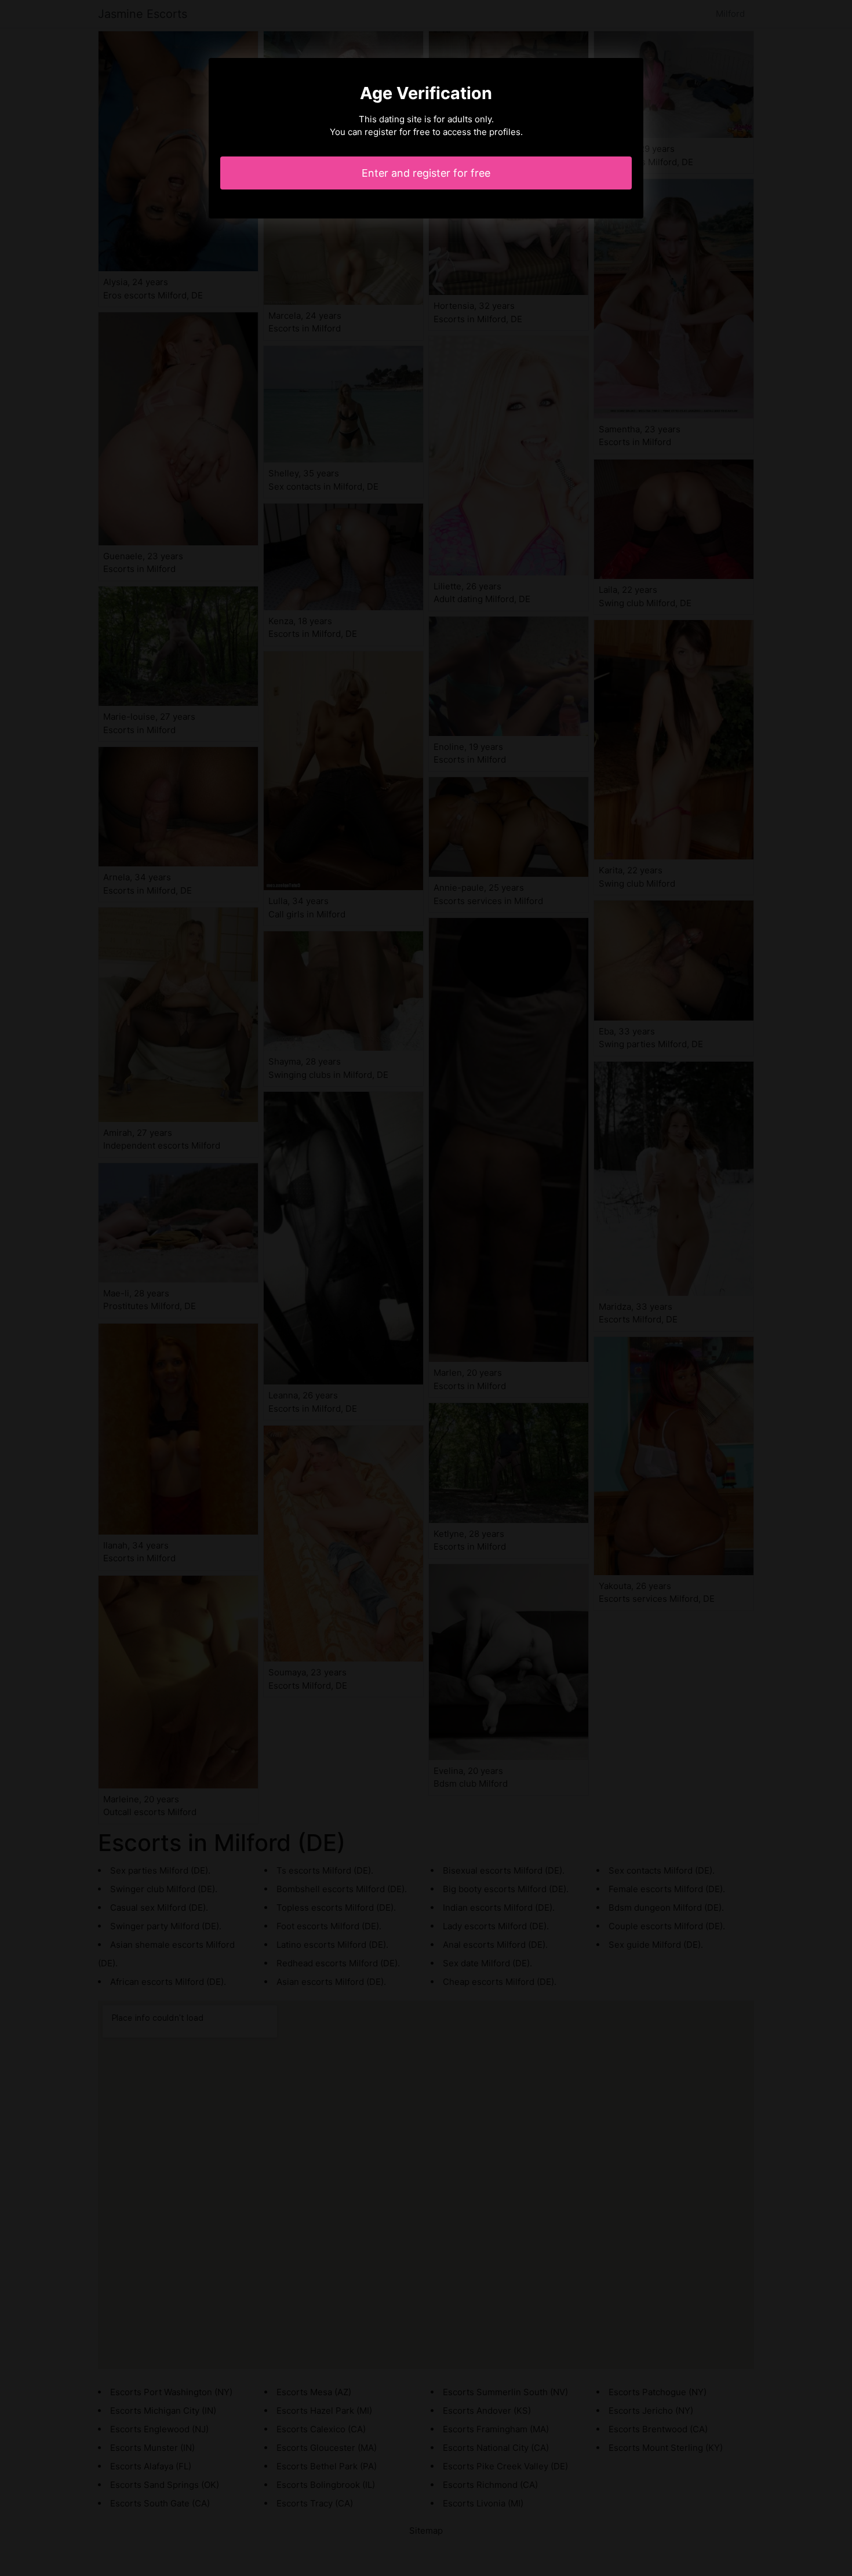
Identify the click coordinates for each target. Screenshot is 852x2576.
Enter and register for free (426, 173)
